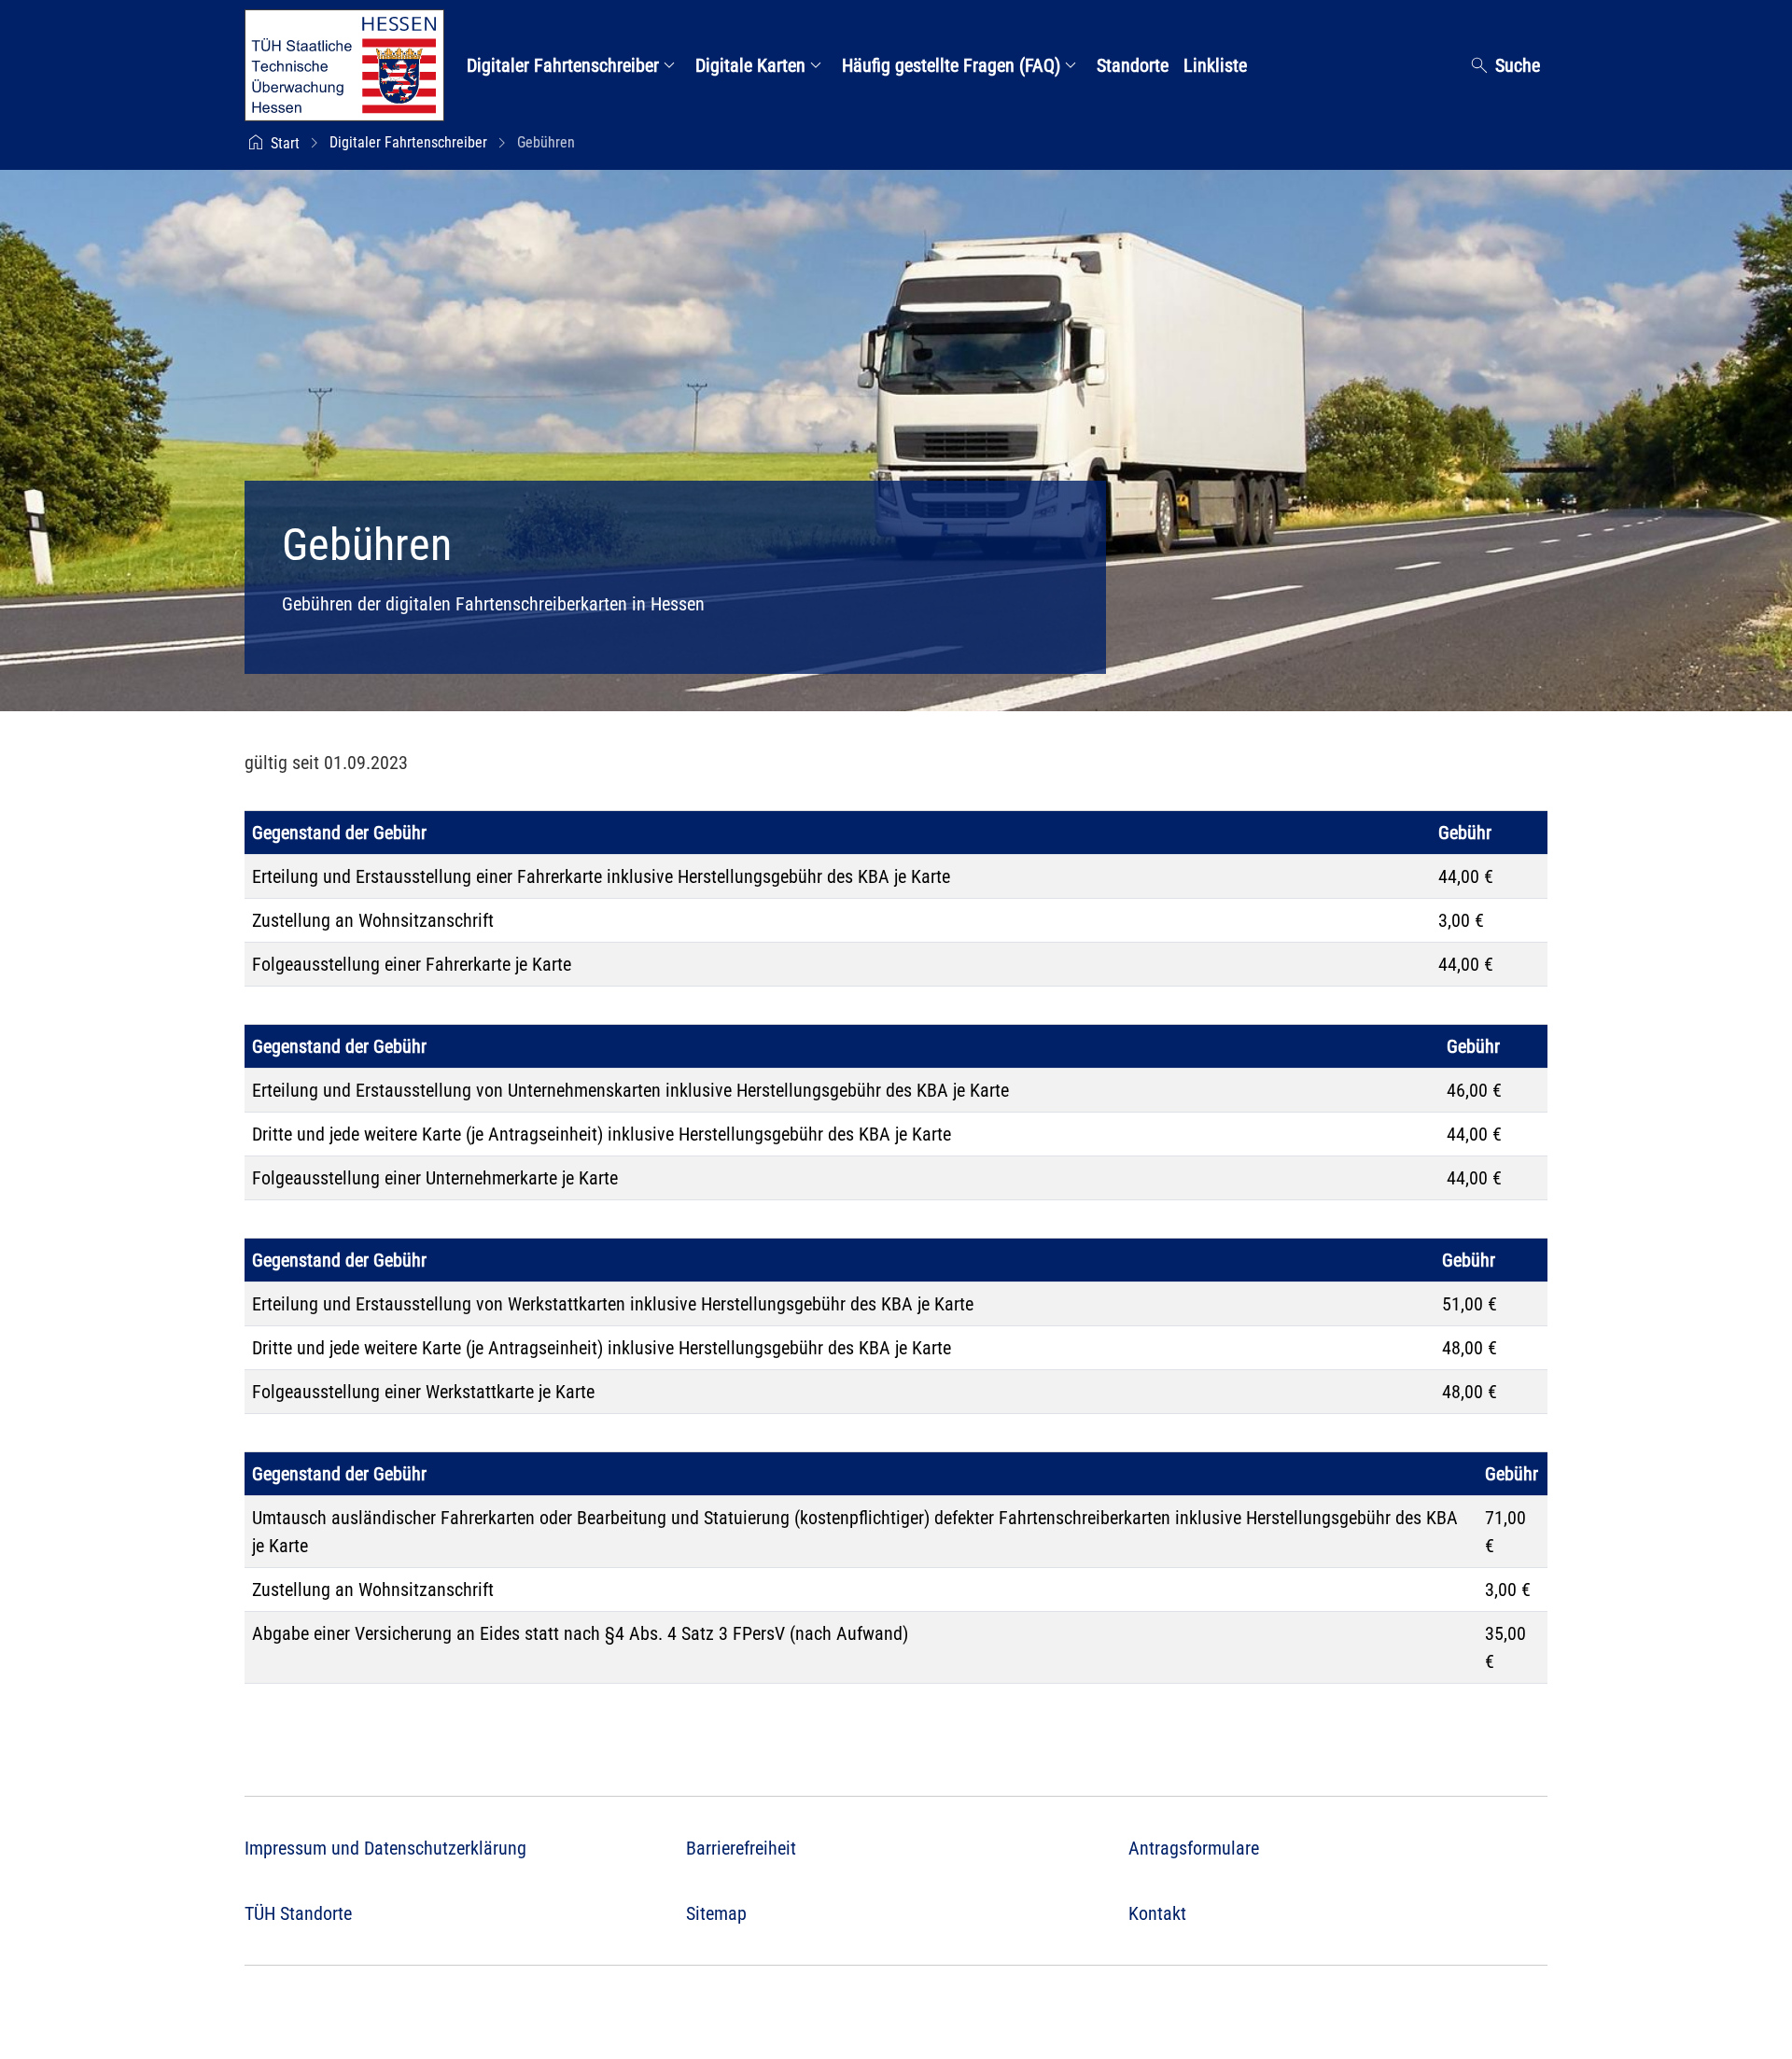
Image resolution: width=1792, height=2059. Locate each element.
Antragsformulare (1194, 1848)
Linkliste (1215, 65)
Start (285, 143)
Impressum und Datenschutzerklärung (385, 1848)
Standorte (1133, 65)
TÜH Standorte (298, 1913)
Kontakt (1157, 1913)
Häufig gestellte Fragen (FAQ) (953, 65)
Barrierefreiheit (741, 1848)
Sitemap (716, 1913)
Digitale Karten (753, 65)
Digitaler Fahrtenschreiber (565, 65)
